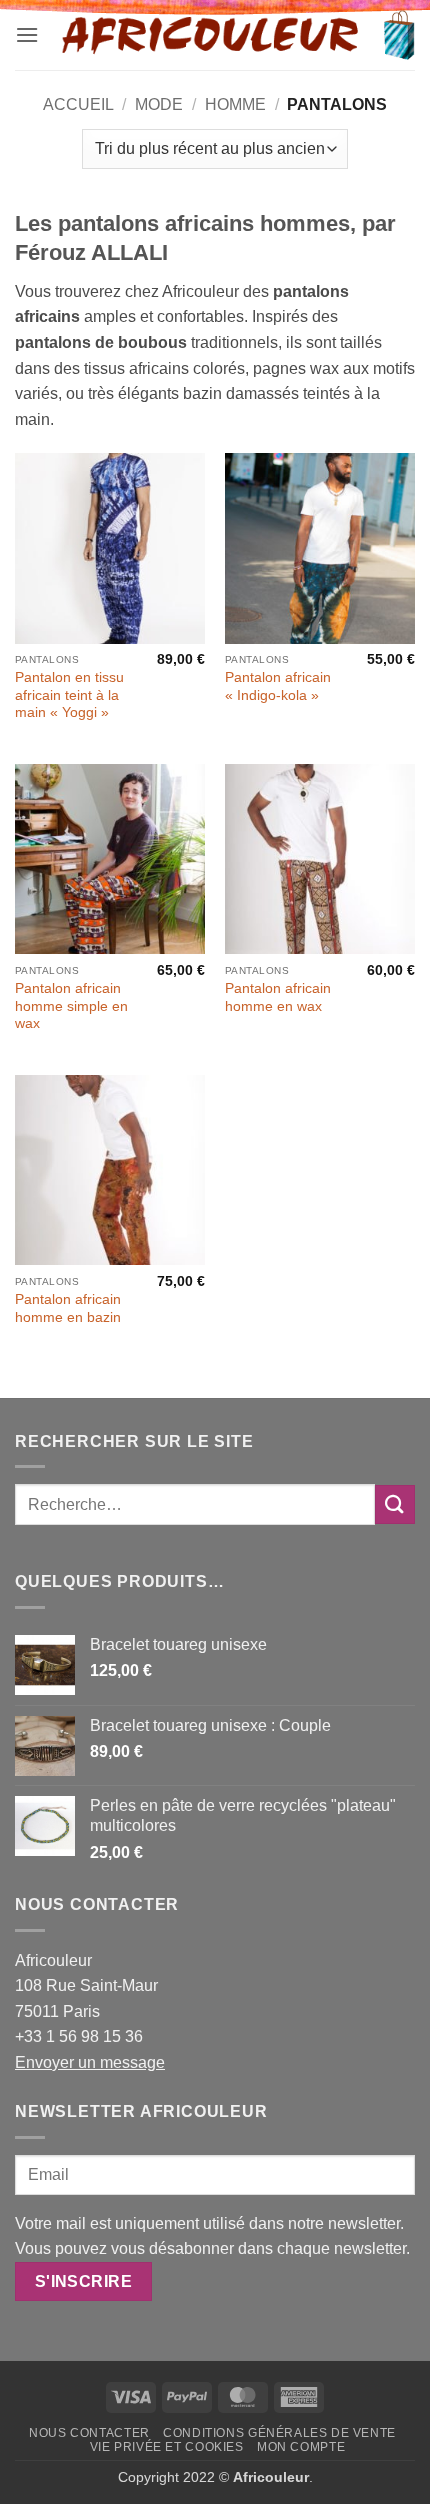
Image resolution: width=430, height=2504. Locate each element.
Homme (235, 104)
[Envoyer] (395, 1504)
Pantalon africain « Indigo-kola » (278, 686)
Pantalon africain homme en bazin (68, 1308)
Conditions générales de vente (279, 2433)
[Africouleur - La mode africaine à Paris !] (211, 35)
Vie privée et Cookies (167, 2447)
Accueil (78, 104)
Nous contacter (89, 2433)
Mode (159, 104)
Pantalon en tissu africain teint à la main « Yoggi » (69, 695)
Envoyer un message (90, 2062)
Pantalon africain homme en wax (278, 997)
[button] (27, 34)
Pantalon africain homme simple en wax (71, 1006)
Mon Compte (301, 2447)
